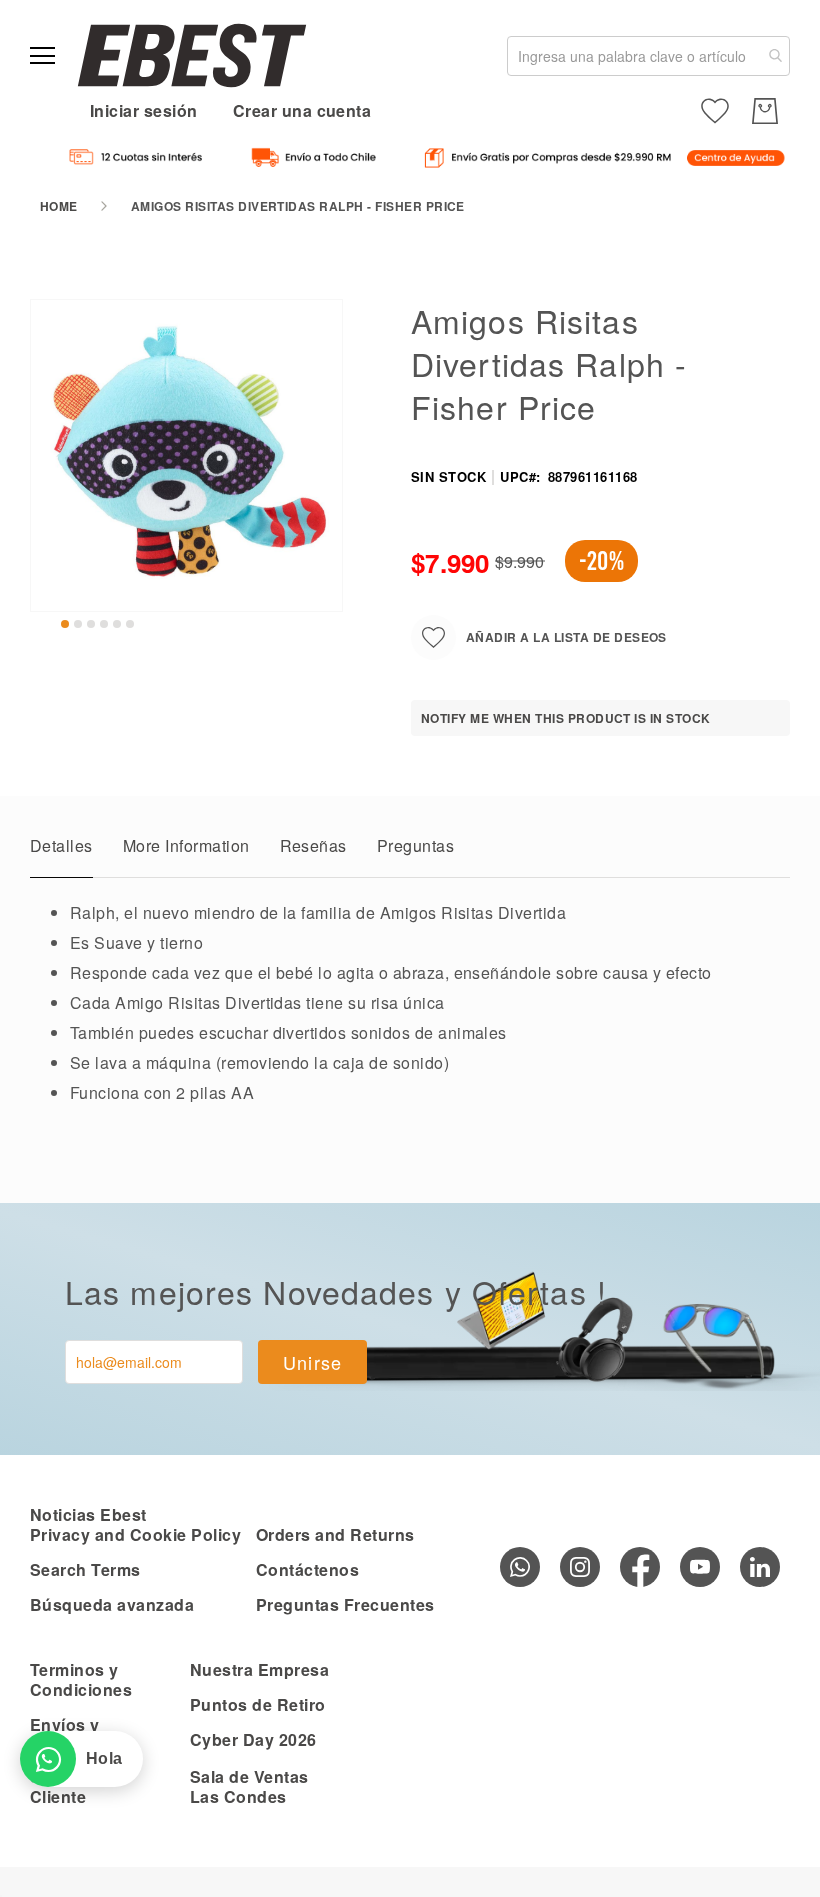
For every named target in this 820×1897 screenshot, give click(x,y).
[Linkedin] (760, 1567)
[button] (65, 624)
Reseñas (313, 845)
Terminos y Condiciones (81, 1679)
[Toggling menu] (42, 55)
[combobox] (648, 56)
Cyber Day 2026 (253, 1739)
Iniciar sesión (144, 110)
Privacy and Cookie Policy (135, 1534)
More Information (186, 845)
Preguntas (415, 845)
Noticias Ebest (88, 1514)
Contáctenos (307, 1569)
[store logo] (192, 55)
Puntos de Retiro (258, 1704)
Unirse (313, 1362)
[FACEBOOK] (640, 1567)
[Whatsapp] (520, 1567)
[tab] (61, 851)
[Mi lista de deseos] (715, 111)
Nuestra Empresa (259, 1669)
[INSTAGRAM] (580, 1567)
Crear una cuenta (302, 110)
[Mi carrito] (765, 111)
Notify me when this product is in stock (566, 718)
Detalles (61, 845)
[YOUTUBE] (700, 1567)
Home (59, 206)
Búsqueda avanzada (112, 1604)
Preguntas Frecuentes (345, 1604)
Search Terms (85, 1569)
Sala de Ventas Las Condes (249, 1786)
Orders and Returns (335, 1534)
